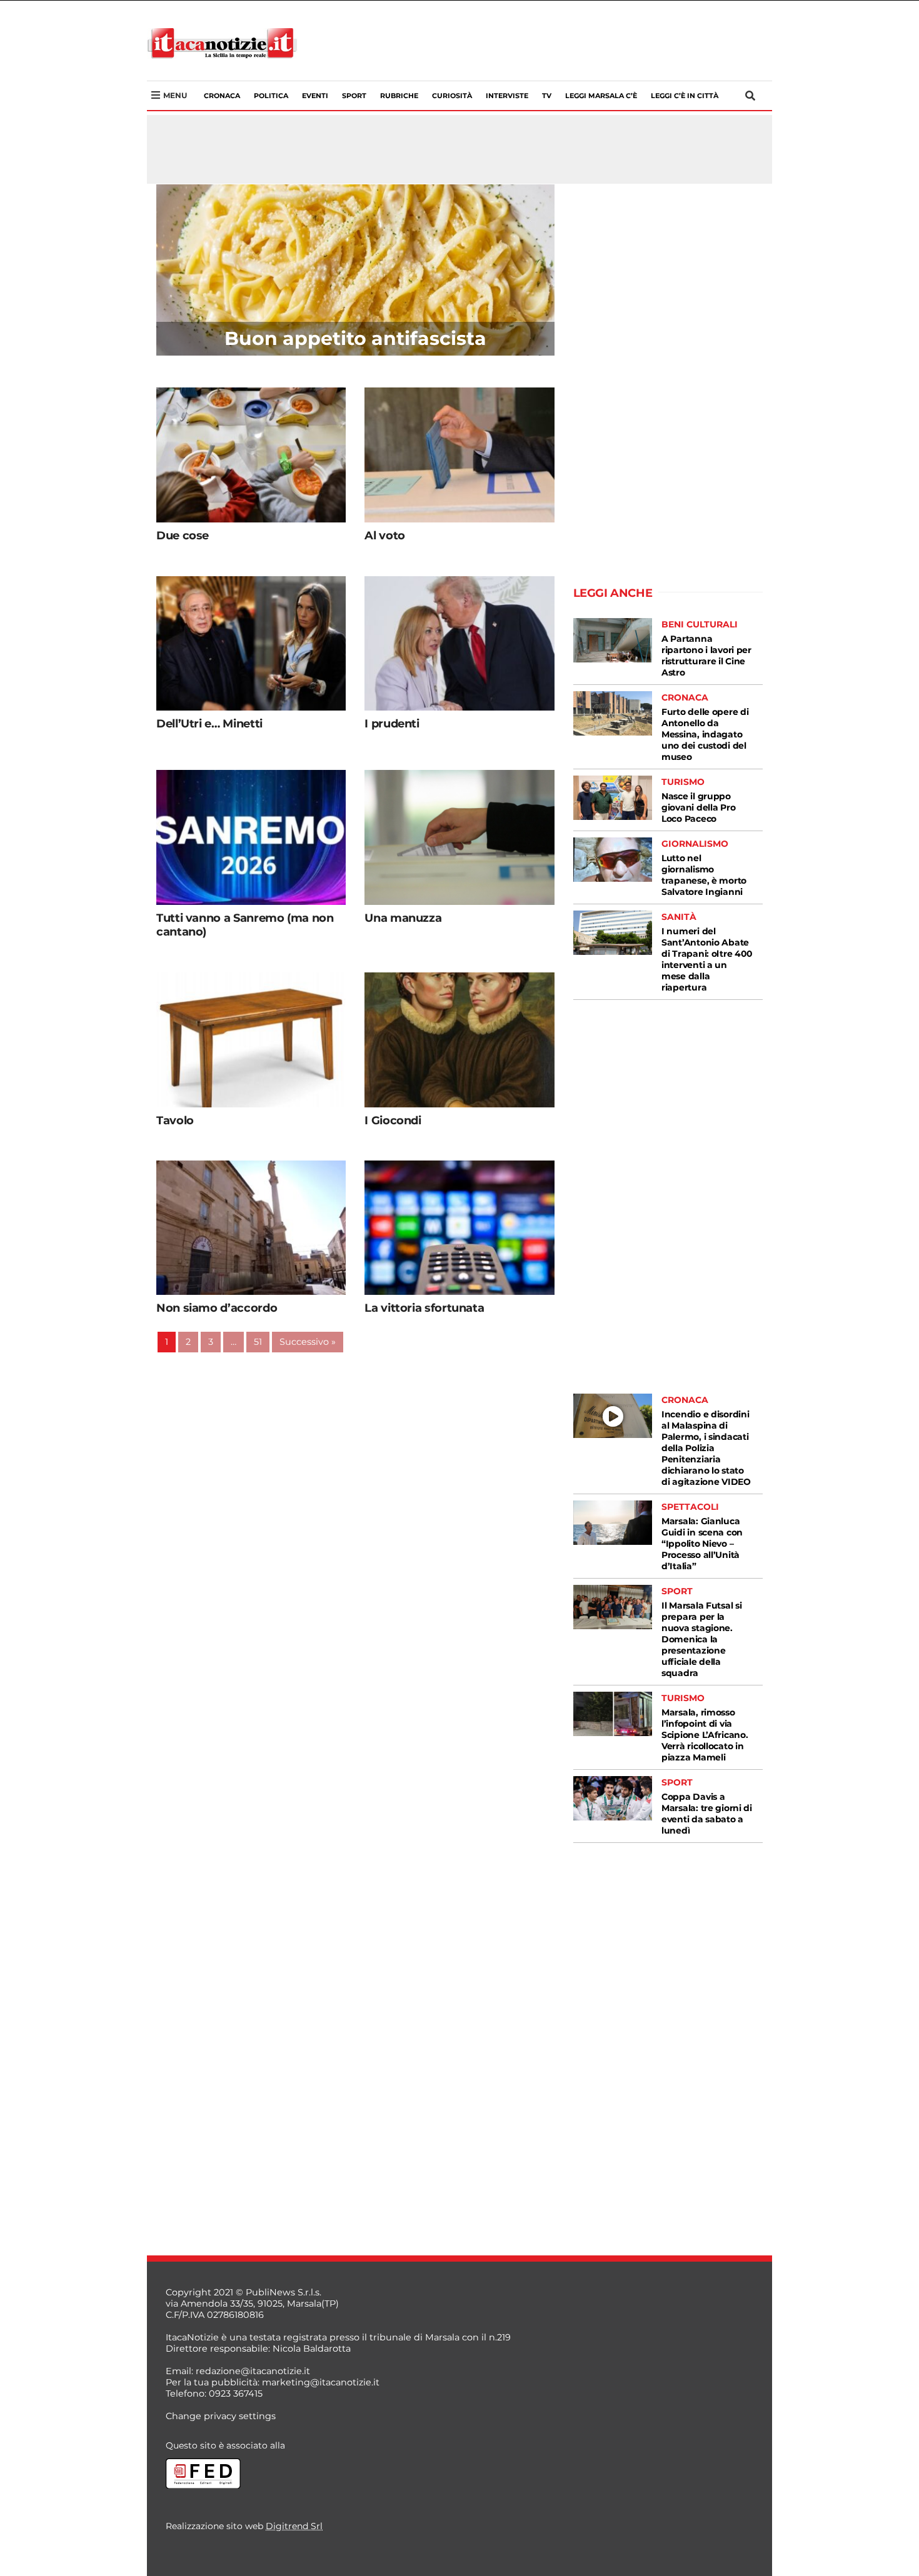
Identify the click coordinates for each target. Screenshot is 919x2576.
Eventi (315, 96)
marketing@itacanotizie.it (321, 2382)
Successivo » (308, 1342)
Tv (547, 96)
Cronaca (222, 96)
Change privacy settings (221, 2416)
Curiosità (452, 96)
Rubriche (399, 96)
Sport (354, 96)
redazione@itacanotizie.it (253, 2371)
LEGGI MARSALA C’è (601, 96)
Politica (271, 96)
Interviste (507, 96)
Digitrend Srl (294, 2526)
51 (258, 1342)
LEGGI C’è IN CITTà (685, 96)
